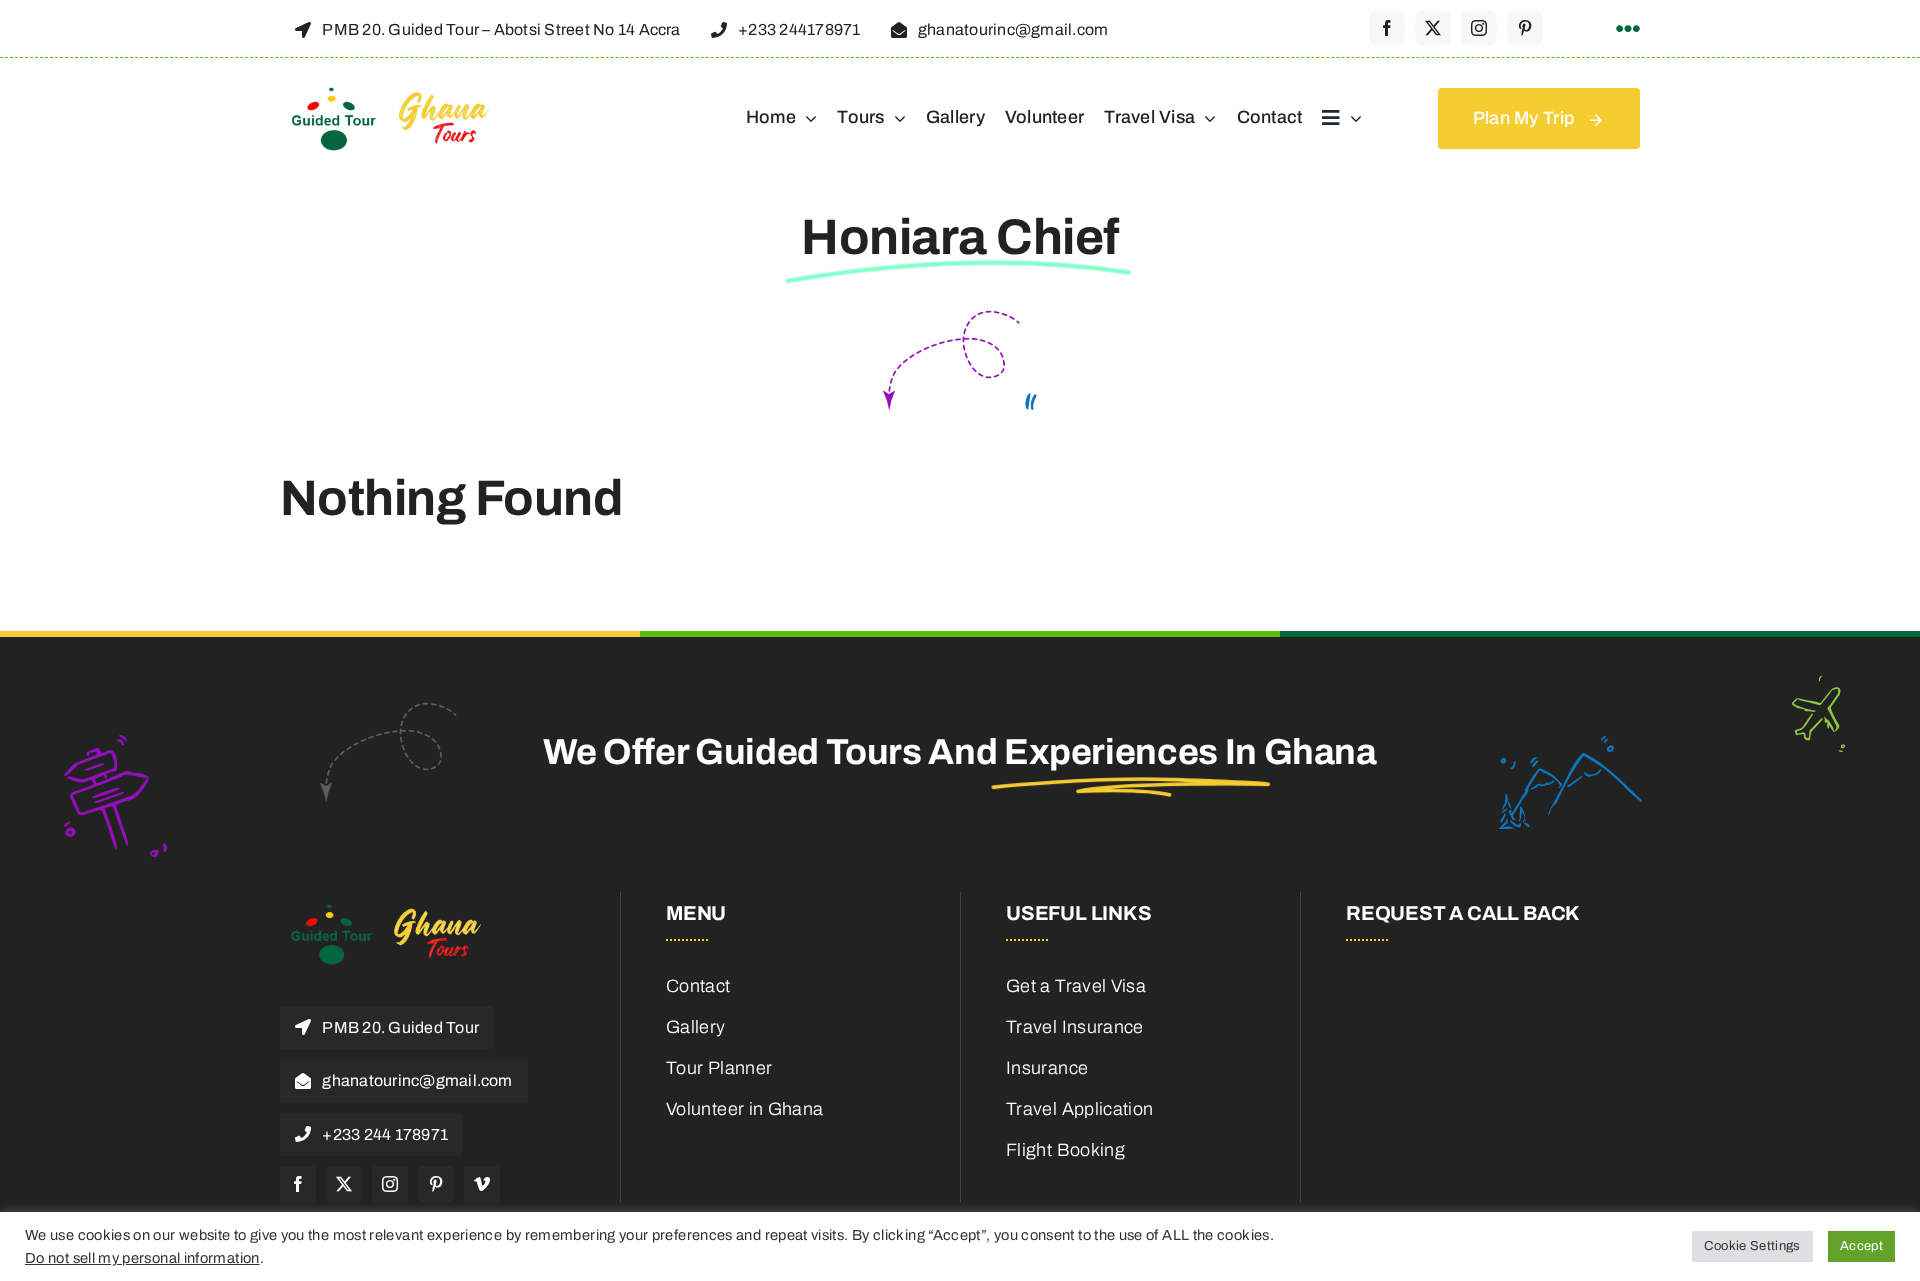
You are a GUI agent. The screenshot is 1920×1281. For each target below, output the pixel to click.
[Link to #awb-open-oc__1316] (1628, 29)
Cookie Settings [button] (1752, 1246)
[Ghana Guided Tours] (405, 94)
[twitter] (1433, 28)
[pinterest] (1525, 28)
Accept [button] (1861, 1246)
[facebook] (1387, 28)
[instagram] (1479, 28)
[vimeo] (482, 1184)
